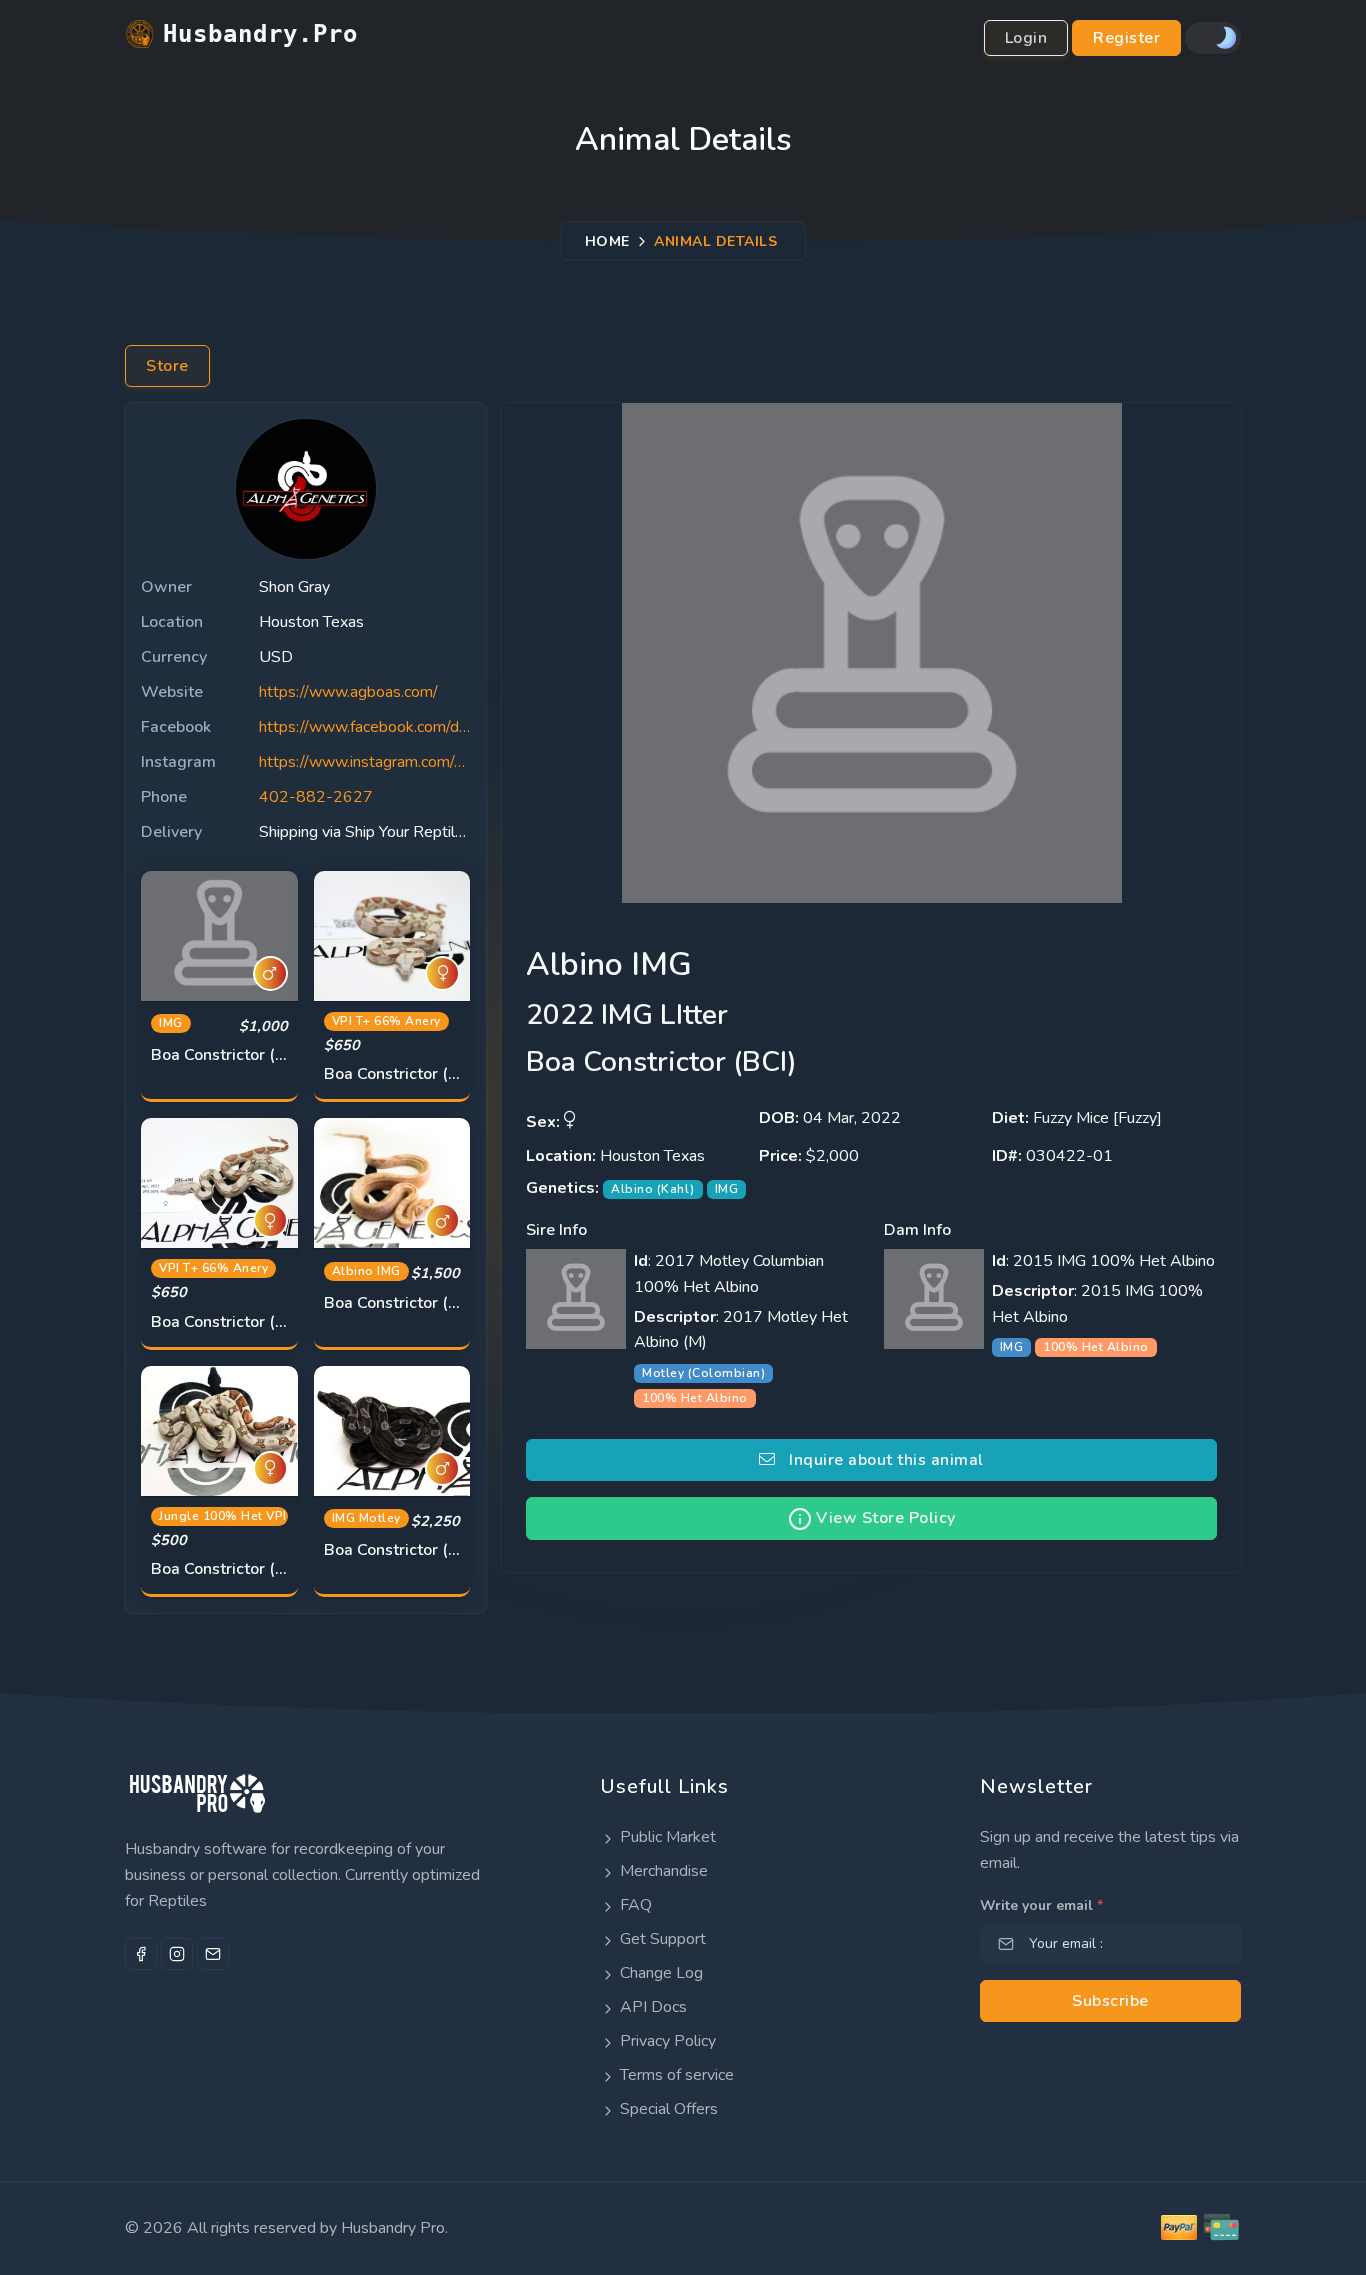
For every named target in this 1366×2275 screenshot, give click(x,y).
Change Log (659, 1973)
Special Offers (667, 2109)
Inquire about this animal (880, 1460)
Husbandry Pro (393, 2228)
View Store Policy (884, 1518)
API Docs (651, 2007)
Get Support (661, 1939)
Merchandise (662, 1871)
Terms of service (675, 2075)
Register (1126, 38)
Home (607, 240)
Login (1026, 38)
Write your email (1041, 1905)
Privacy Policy (666, 2041)
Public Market (666, 1837)
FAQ (634, 1905)
